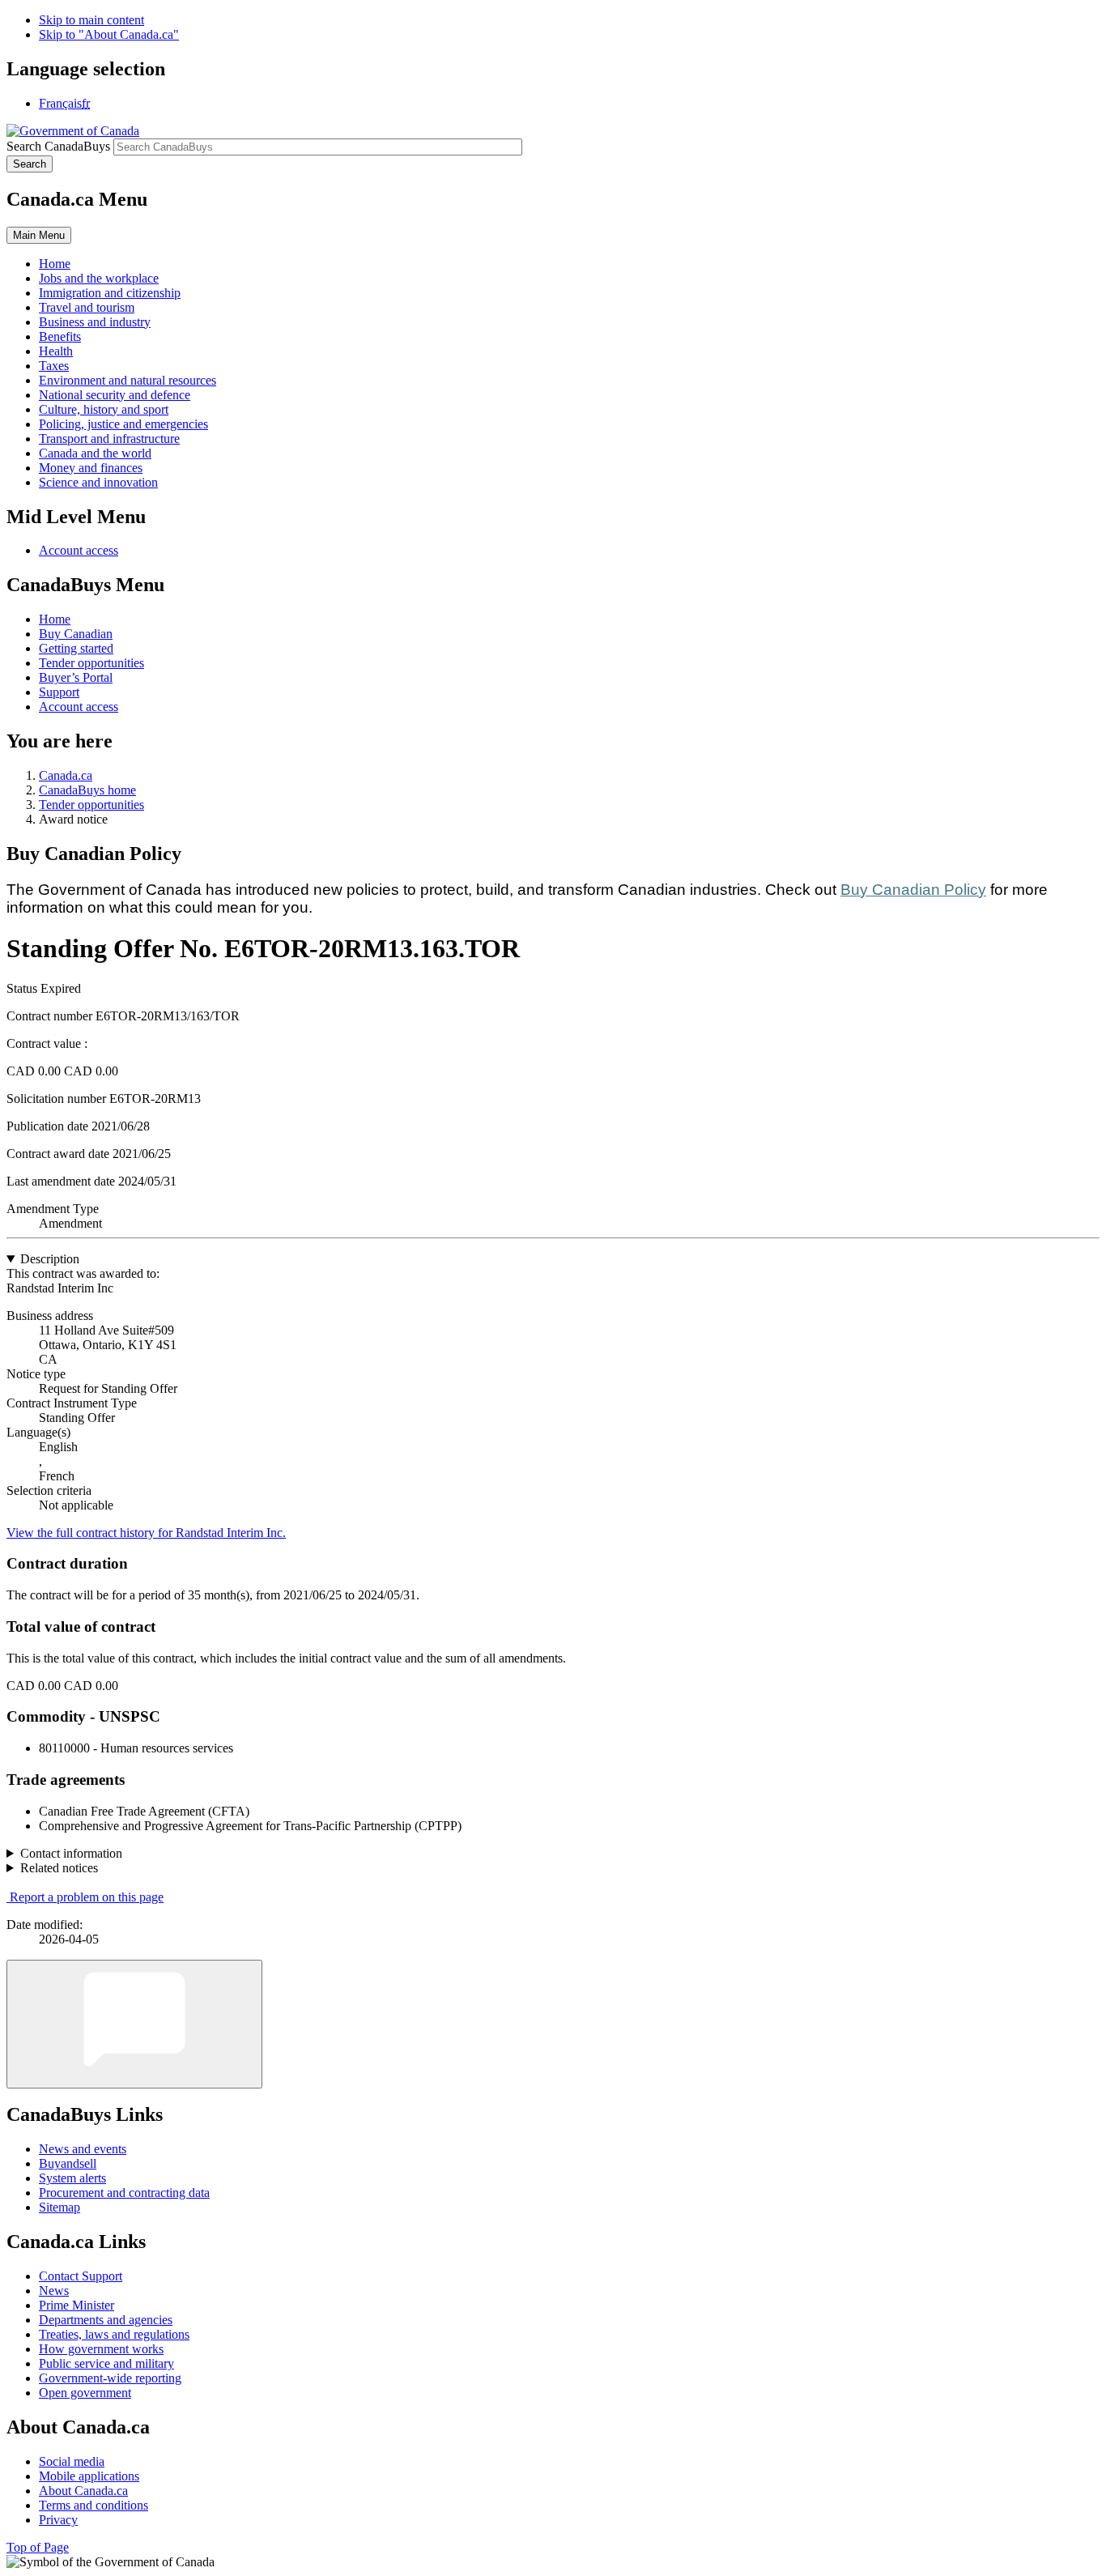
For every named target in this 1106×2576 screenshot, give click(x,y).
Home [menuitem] (55, 264)
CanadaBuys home (87, 790)
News (54, 2291)
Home (55, 619)
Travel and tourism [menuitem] (87, 307)
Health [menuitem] (56, 351)
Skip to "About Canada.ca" (109, 34)
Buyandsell (68, 2163)
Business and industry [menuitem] (95, 322)
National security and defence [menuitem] (115, 395)
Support (59, 692)
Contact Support (81, 2276)
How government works (101, 2349)
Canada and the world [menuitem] (95, 453)
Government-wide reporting (110, 2378)
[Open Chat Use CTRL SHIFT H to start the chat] (134, 2024)
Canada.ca (66, 775)
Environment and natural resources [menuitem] (128, 380)
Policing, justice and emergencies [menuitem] (123, 424)
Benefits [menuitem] (60, 336)
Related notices (59, 1868)
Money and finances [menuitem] (91, 468)
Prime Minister (77, 2305)
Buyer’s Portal (76, 677)
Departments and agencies (106, 2320)
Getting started (76, 648)
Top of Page (38, 2547)
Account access (79, 550)
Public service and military (106, 2363)
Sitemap (60, 2207)
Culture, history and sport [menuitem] (104, 409)
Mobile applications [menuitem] (89, 2476)
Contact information (71, 1853)
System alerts (72, 2178)
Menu (39, 235)
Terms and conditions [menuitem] (94, 2505)
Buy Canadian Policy (913, 890)
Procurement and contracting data (124, 2193)
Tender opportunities (91, 663)
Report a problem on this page (87, 1897)
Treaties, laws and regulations (114, 2334)
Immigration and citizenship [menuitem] (110, 293)
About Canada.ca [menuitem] (83, 2491)
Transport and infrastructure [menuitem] (109, 439)
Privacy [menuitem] (58, 2520)
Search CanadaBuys (58, 146)
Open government (85, 2393)
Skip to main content (91, 20)
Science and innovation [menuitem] (98, 482)
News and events (83, 2149)
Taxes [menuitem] (54, 366)
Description (50, 1259)
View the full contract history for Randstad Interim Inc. (146, 1533)
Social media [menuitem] (72, 2461)
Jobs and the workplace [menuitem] (99, 278)
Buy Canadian (76, 634)
